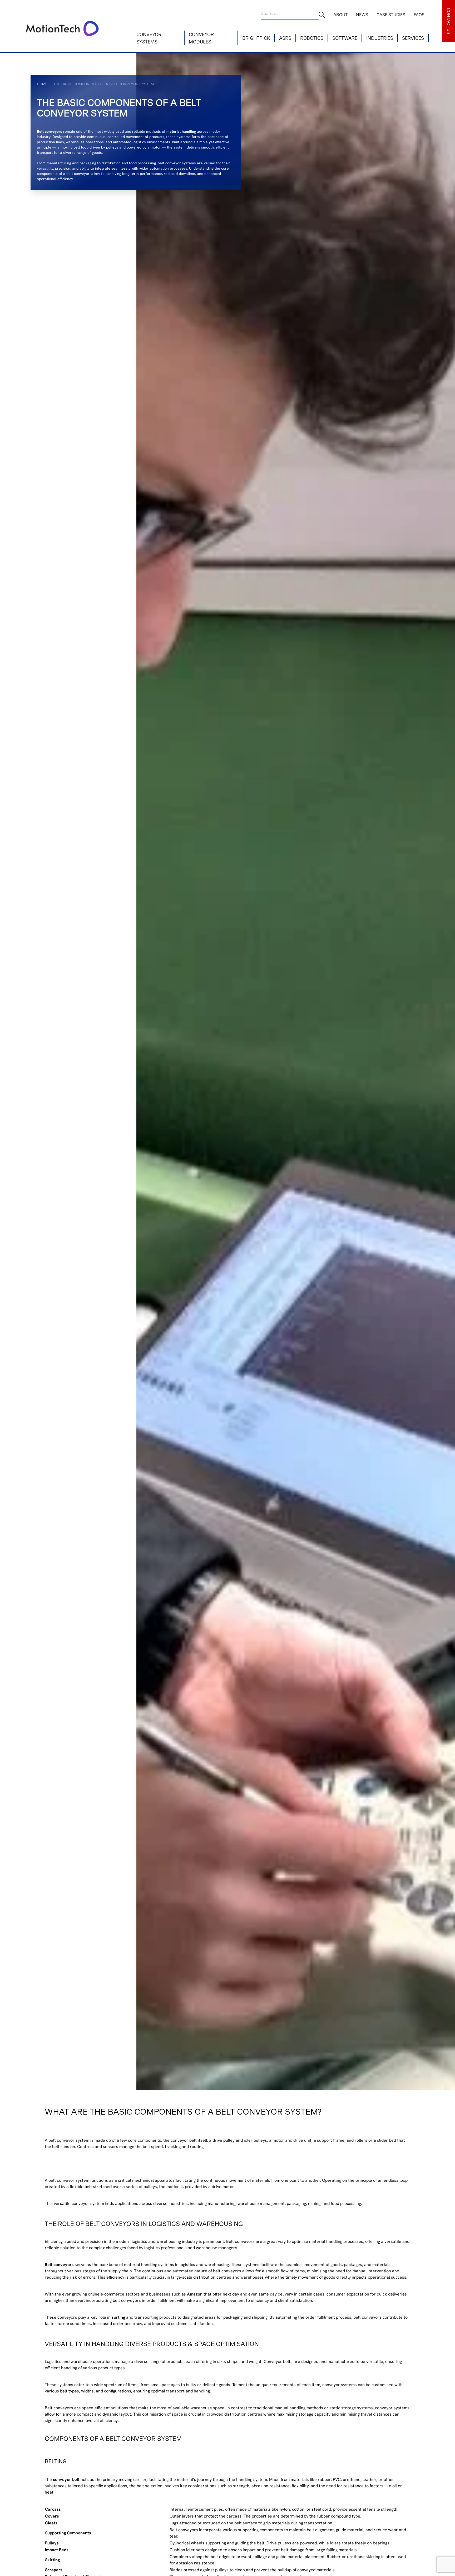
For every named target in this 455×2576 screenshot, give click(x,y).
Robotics (312, 38)
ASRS (285, 38)
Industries (380, 38)
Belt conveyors (50, 131)
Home (42, 84)
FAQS (419, 15)
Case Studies (391, 15)
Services (413, 38)
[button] (449, 21)
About (340, 15)
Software (345, 38)
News (362, 15)
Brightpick (256, 38)
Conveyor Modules (201, 38)
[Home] (78, 26)
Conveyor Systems (149, 38)
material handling (181, 131)
